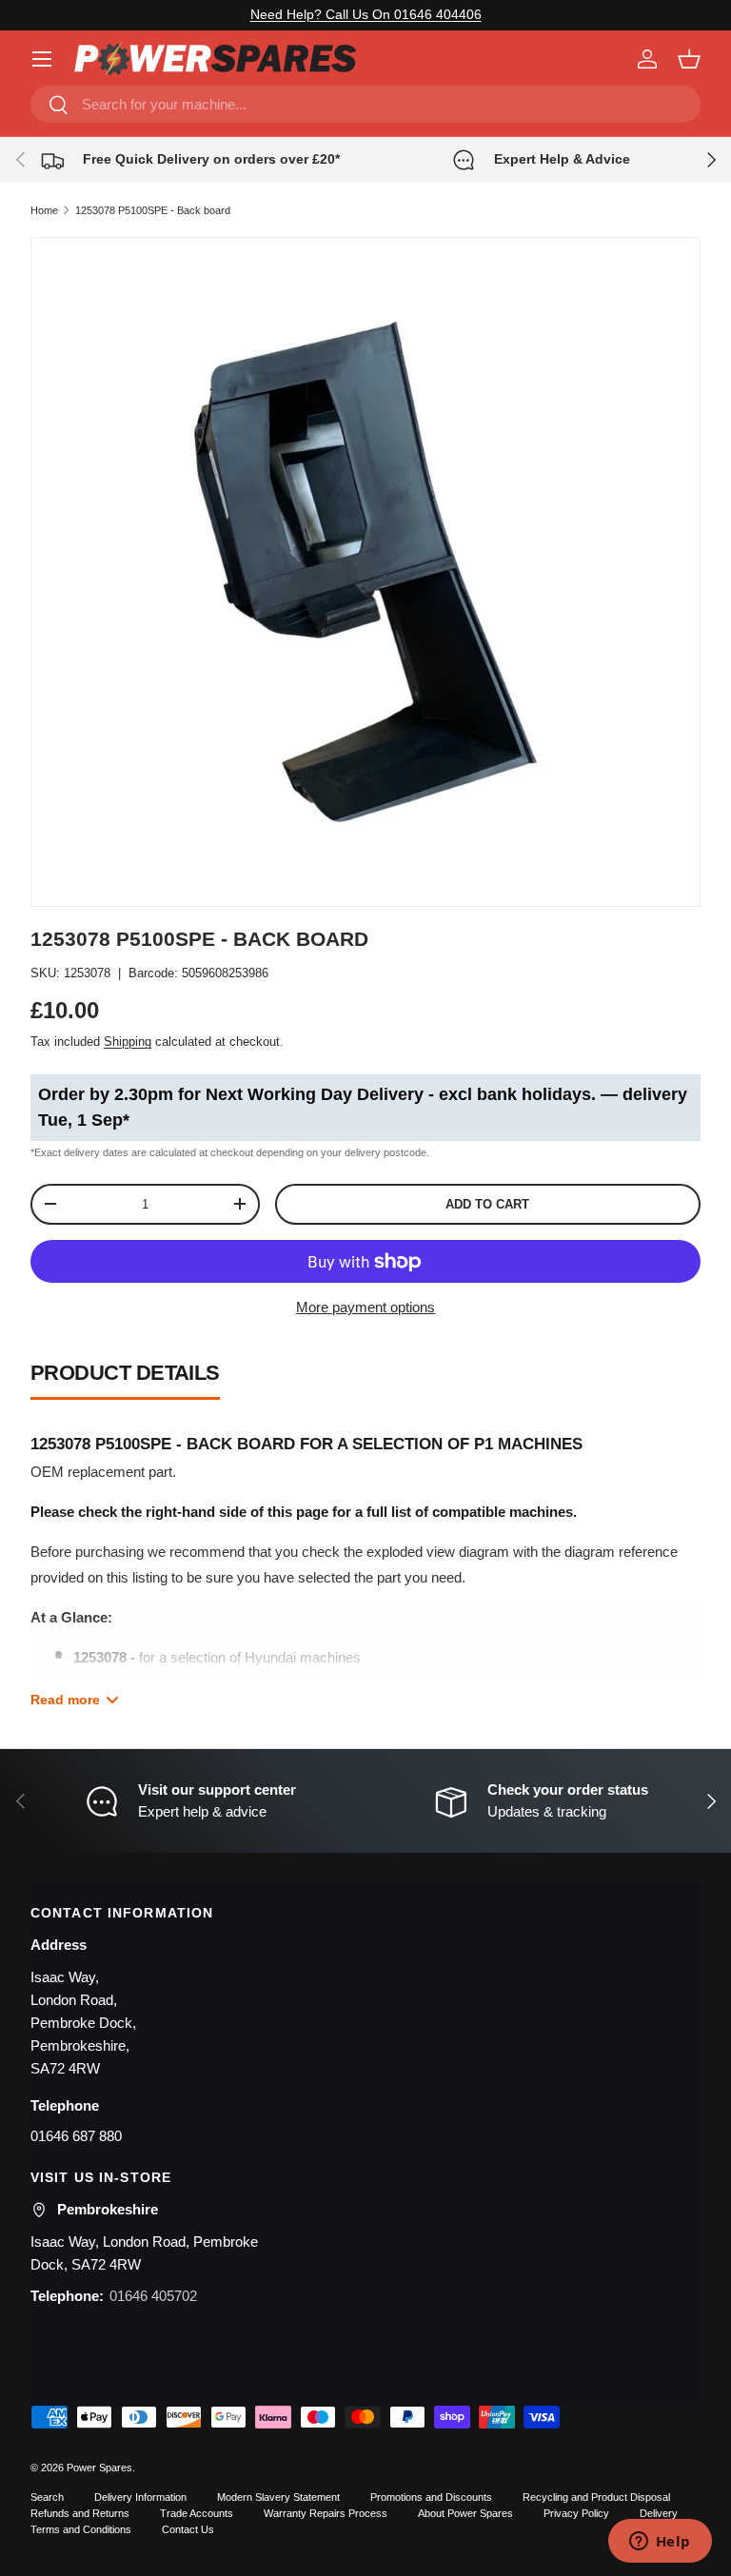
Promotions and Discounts (431, 2497)
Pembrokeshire (108, 2209)
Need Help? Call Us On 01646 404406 (366, 15)
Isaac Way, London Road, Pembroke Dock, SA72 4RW (144, 2253)
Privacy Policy (576, 2513)
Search (47, 2497)
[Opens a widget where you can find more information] (660, 2543)
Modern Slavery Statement (278, 2497)
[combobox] (365, 104)
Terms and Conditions (81, 2529)
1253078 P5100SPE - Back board (153, 210)
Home (44, 210)
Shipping (128, 1042)
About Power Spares (465, 2513)
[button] (689, 59)
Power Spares (99, 2468)
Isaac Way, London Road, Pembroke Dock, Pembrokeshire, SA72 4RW (83, 2023)
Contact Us (188, 2529)
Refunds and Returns (80, 2513)
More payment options (365, 1307)
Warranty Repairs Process (326, 2513)
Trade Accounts (197, 2513)
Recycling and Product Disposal (596, 2497)
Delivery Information (140, 2497)
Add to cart (487, 1204)
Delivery (659, 2513)
